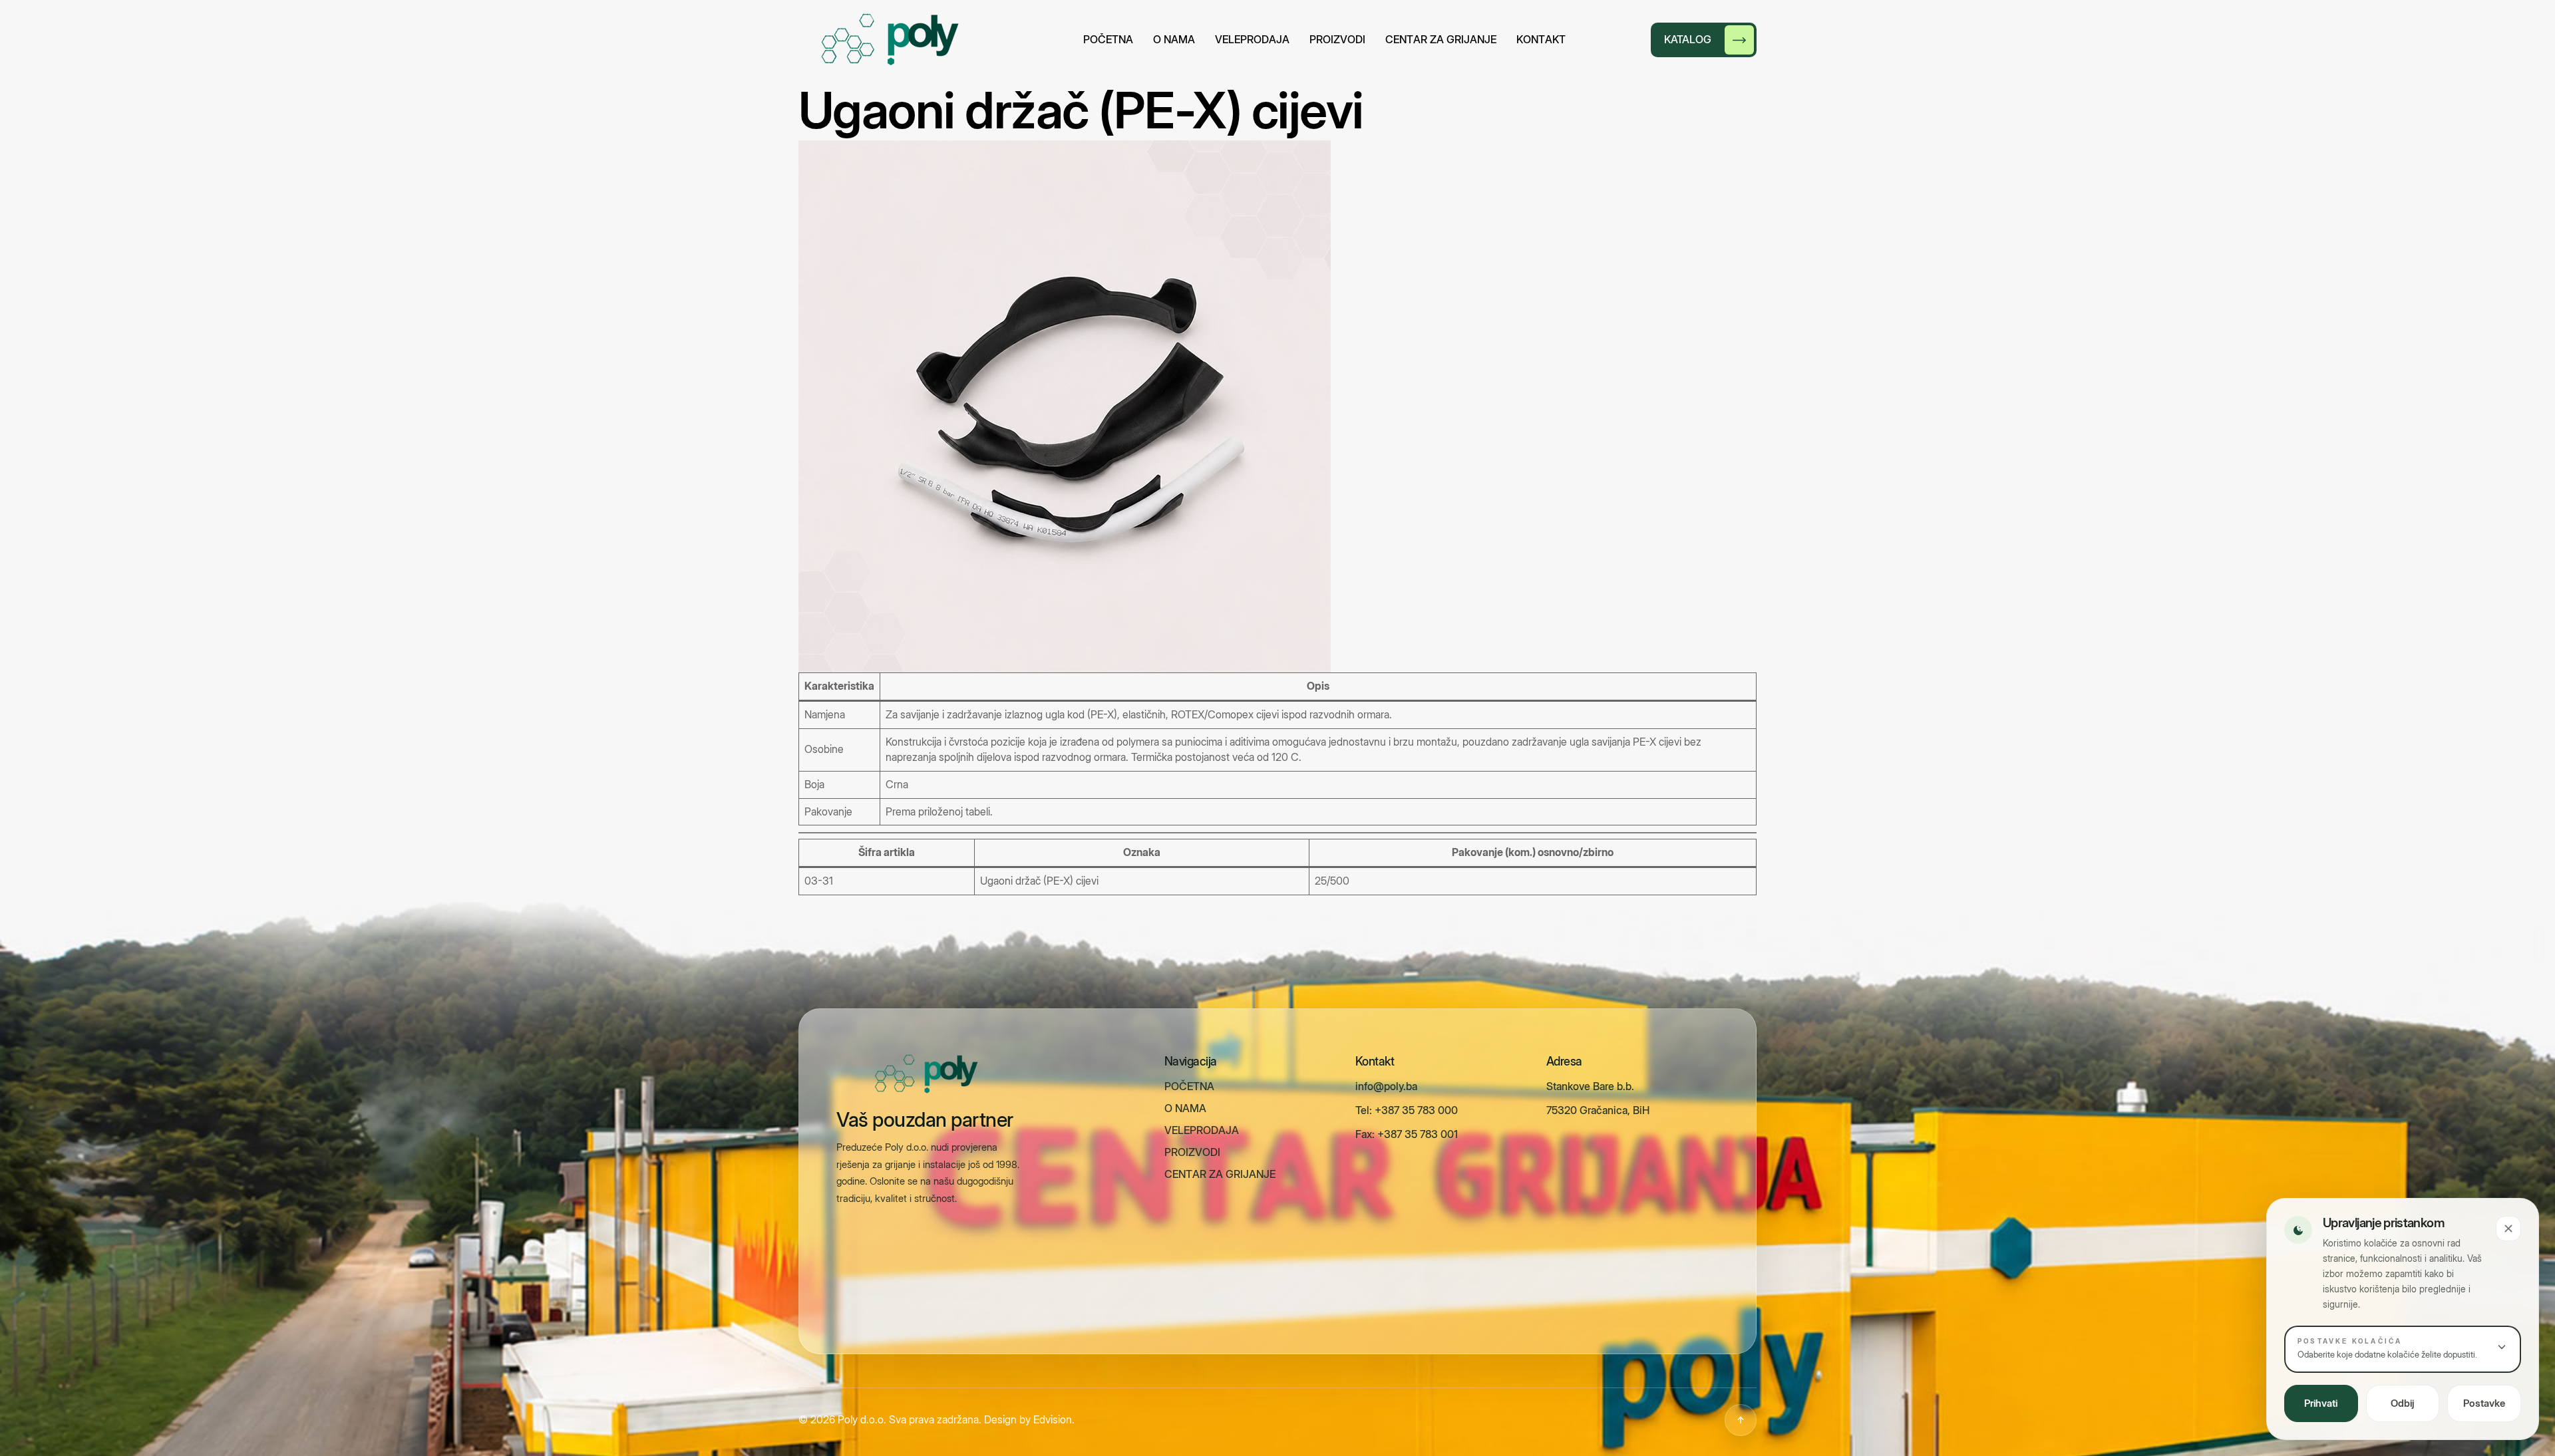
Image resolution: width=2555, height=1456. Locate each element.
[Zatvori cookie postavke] (2508, 1229)
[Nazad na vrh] (1741, 1420)
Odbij (2403, 1403)
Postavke (2484, 1403)
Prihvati (2321, 1403)
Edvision (1053, 1419)
